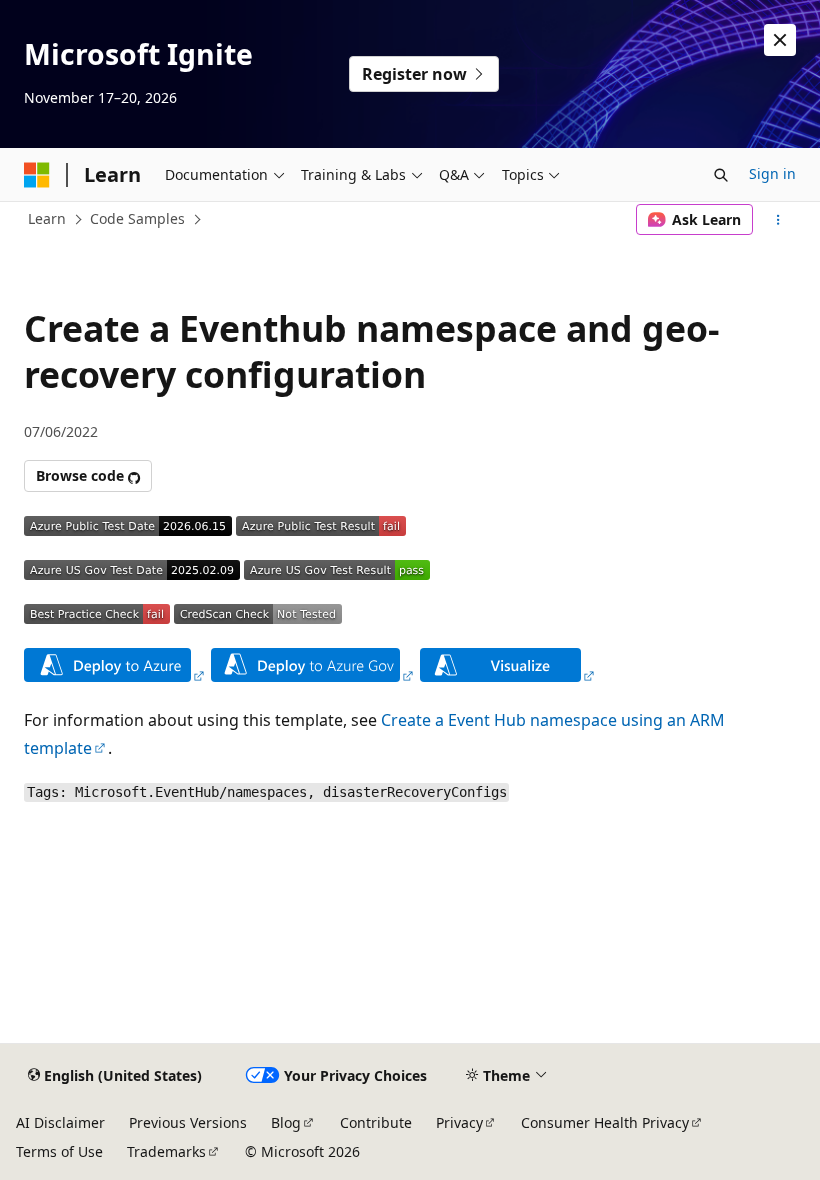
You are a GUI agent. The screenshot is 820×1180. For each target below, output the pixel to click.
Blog (286, 1122)
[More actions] (778, 220)
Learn (47, 218)
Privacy (459, 1122)
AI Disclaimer (60, 1122)
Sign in (772, 173)
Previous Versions (188, 1122)
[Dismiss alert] (780, 40)
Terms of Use (59, 1151)
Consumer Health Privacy (605, 1122)
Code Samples (137, 218)
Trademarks (166, 1151)
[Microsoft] (37, 175)
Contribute (376, 1122)
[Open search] (721, 175)
